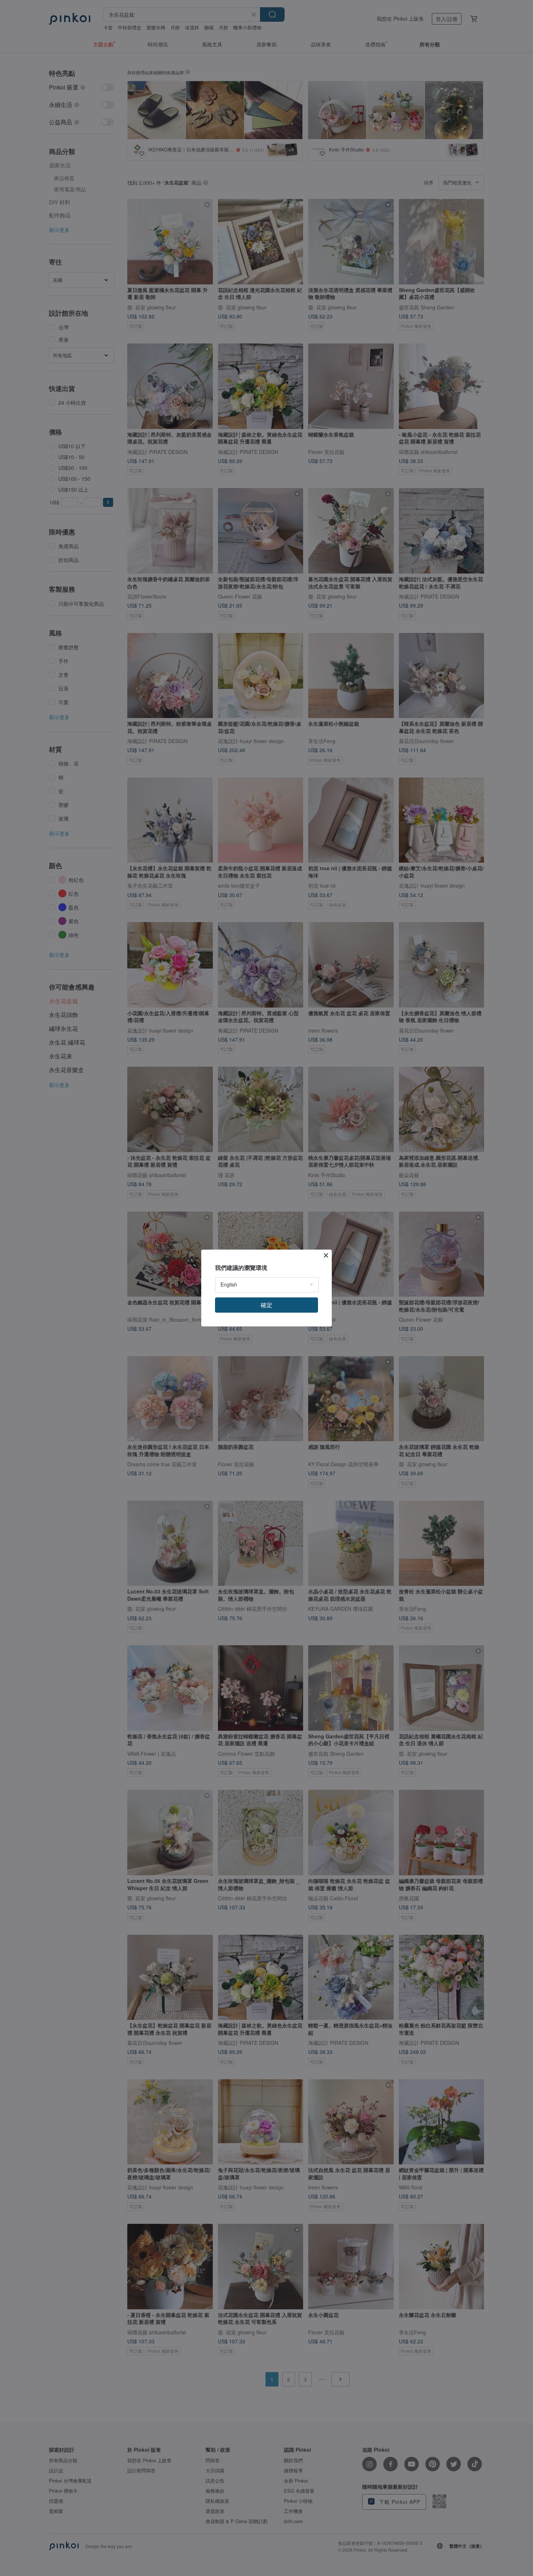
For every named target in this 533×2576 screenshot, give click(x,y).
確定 (266, 1305)
